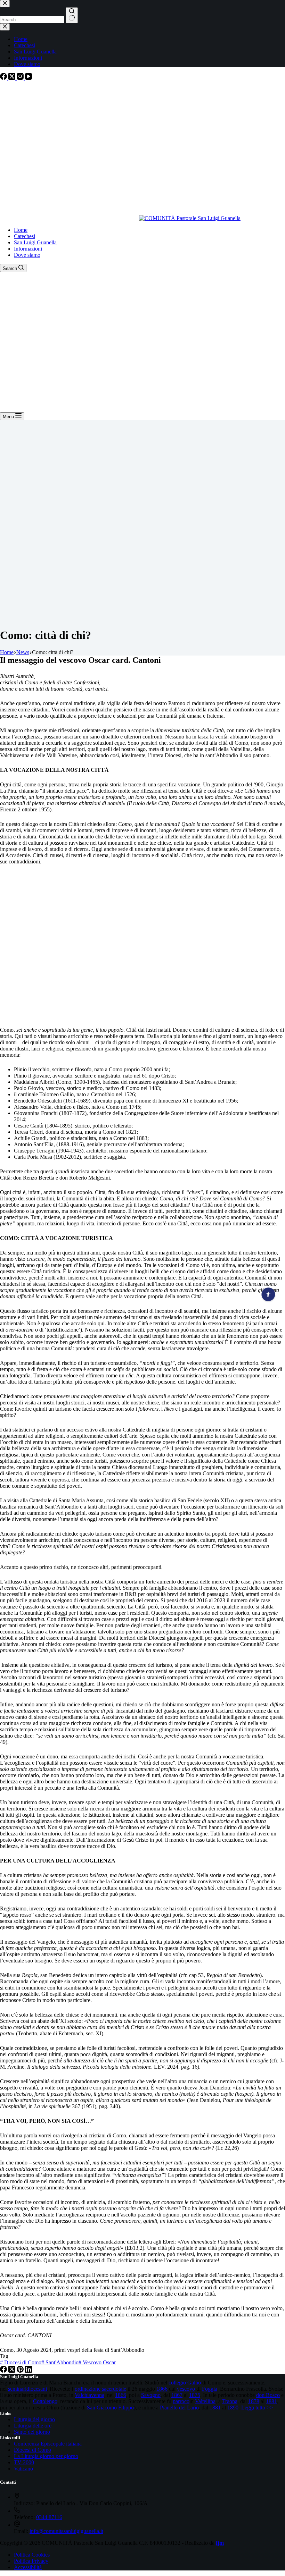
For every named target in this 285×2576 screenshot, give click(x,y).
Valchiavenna (89, 2395)
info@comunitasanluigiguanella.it (66, 2531)
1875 (195, 2395)
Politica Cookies (32, 2555)
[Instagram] (21, 78)
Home (21, 230)
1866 (162, 2389)
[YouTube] (28, 78)
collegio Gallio (185, 2383)
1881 (271, 2401)
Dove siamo (27, 255)
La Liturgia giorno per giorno (46, 2456)
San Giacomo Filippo (110, 2408)
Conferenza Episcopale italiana (48, 2444)
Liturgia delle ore (33, 2426)
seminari (17, 2389)
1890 (233, 2408)
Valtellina (205, 2401)
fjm (220, 2543)
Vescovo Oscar (97, 2362)
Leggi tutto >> (257, 2408)
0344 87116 (49, 2517)
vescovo (186, 2389)
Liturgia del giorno (34, 2419)
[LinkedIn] (28, 2371)
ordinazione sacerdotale (100, 2389)
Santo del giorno (32, 2432)
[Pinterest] (21, 2371)
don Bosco (268, 2395)
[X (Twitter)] (13, 78)
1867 (177, 2395)
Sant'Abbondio (60, 2362)
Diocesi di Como (21, 2362)
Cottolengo (45, 2401)
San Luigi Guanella (35, 242)
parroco (181, 2401)
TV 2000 (24, 2462)
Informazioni (28, 249)
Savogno (151, 2395)
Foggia (210, 2389)
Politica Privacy (31, 2561)
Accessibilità (28, 2567)
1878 (254, 2401)
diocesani (37, 2389)
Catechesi (25, 236)
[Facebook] (4, 78)
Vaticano (23, 2469)
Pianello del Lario (179, 2408)
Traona (230, 2401)
